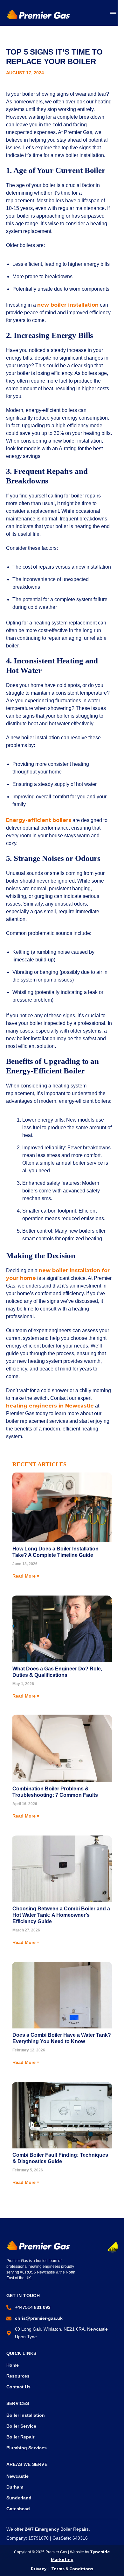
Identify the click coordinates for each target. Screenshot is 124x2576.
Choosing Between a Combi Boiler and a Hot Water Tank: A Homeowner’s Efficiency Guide (61, 1915)
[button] (113, 13)
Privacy (39, 2569)
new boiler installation (68, 305)
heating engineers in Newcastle (50, 1406)
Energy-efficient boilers (39, 820)
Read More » (26, 1576)
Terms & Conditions (72, 2569)
